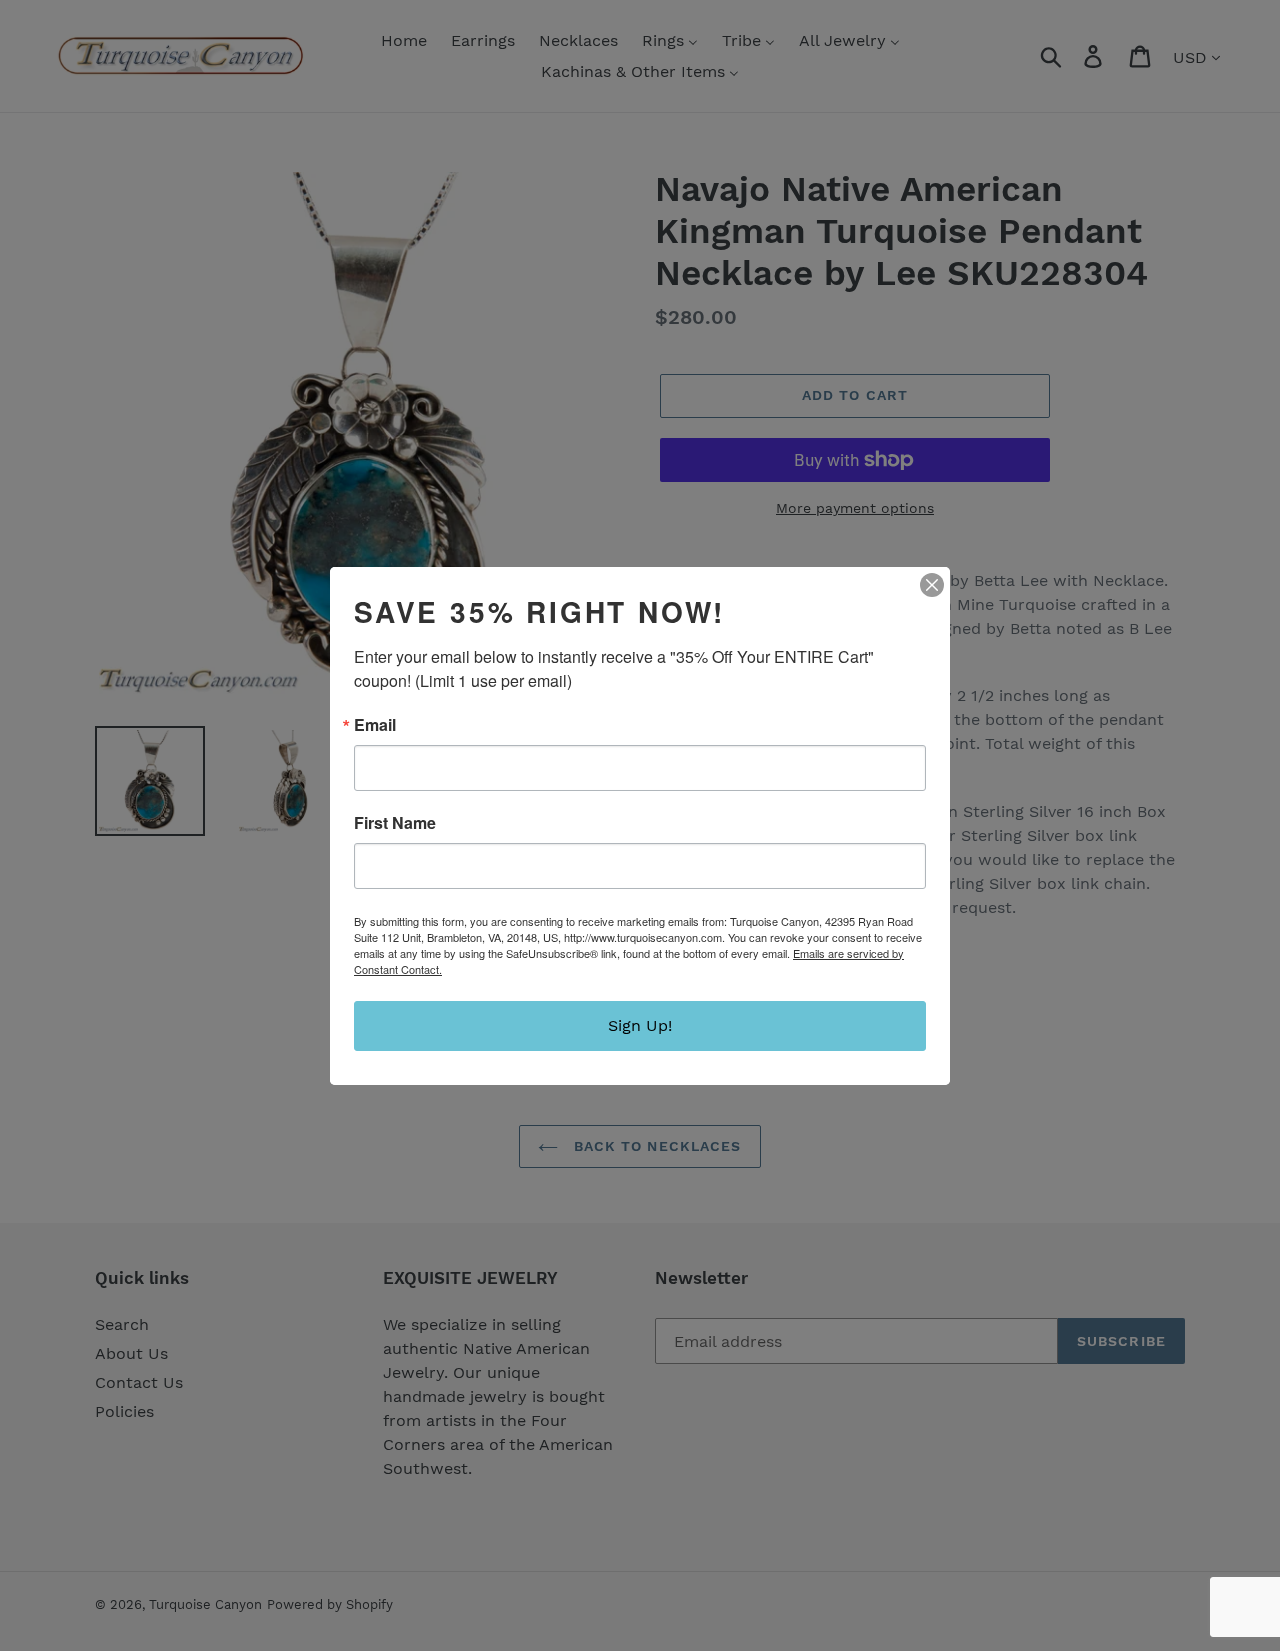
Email (375, 725)
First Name (395, 823)
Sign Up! (640, 1025)
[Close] (932, 585)
